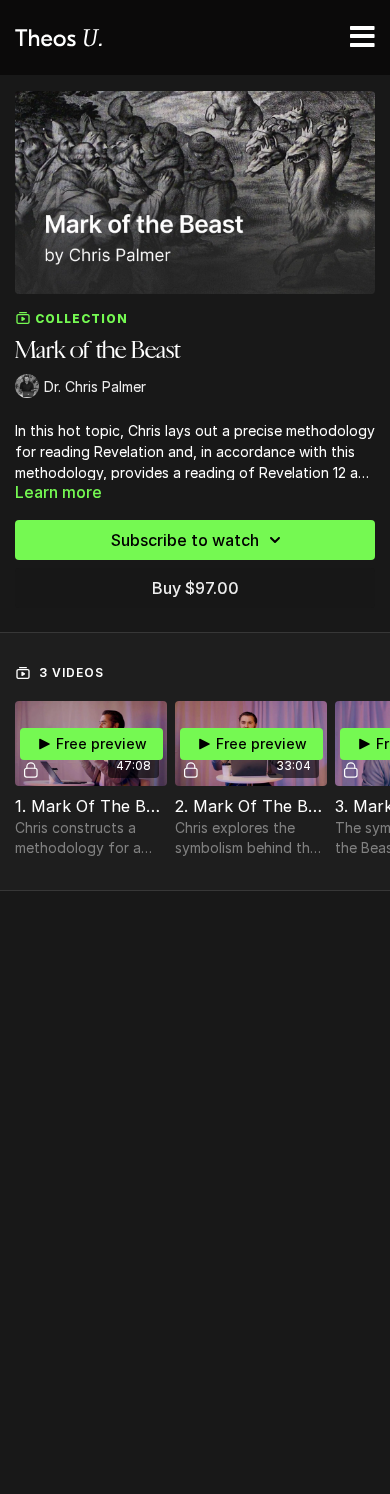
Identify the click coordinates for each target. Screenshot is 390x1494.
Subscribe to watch (185, 540)
